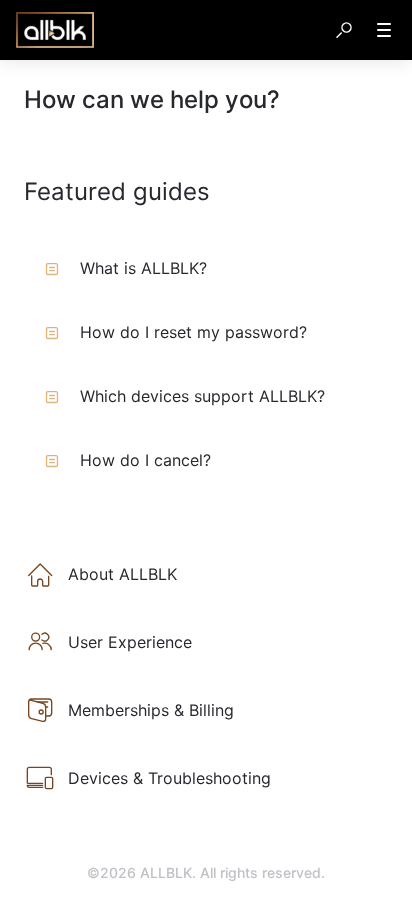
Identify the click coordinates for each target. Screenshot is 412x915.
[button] (344, 30)
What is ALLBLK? (143, 268)
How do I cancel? (145, 460)
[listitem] (206, 574)
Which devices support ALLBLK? (202, 396)
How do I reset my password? (193, 332)
